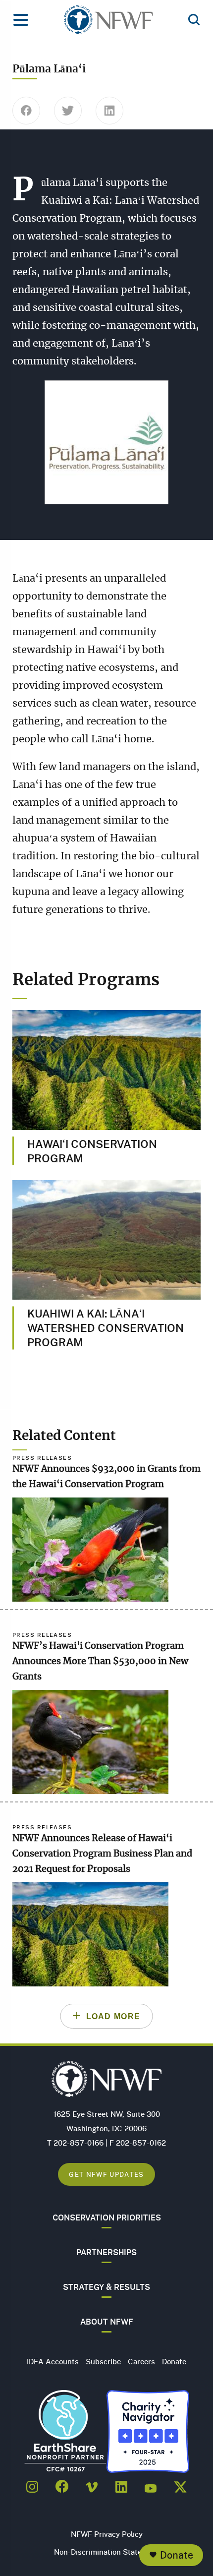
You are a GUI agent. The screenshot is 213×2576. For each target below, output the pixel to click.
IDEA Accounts (53, 2361)
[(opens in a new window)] (32, 2484)
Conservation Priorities (107, 2217)
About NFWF (107, 2322)
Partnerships (106, 2252)
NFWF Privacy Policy (107, 2534)
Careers (141, 2361)
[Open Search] (194, 20)
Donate (177, 2555)
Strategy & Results (106, 2287)
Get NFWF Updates (106, 2174)
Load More (113, 2016)
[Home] (108, 23)
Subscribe (103, 2361)
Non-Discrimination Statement (107, 2552)
